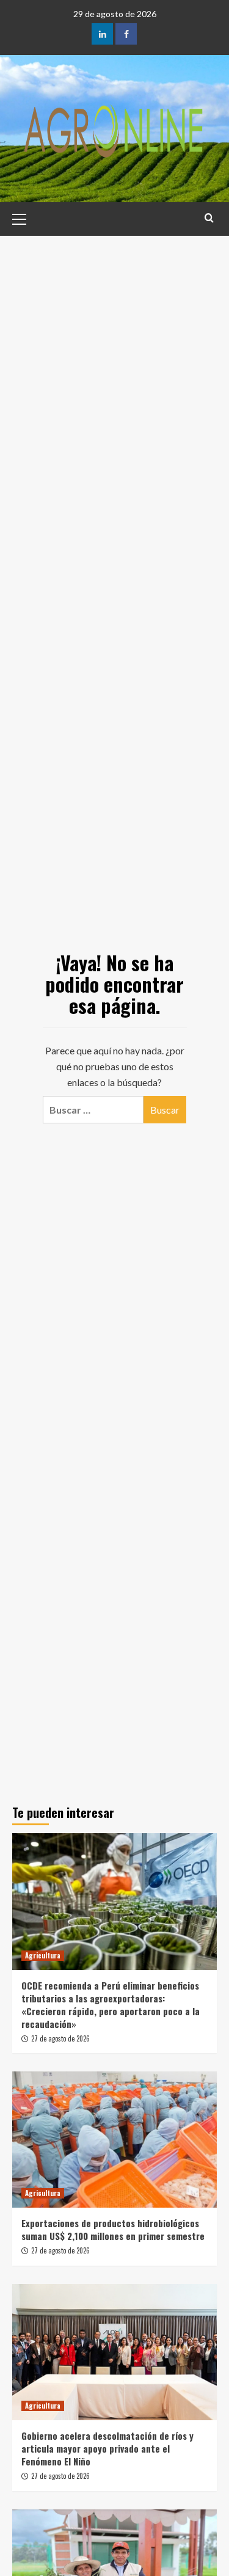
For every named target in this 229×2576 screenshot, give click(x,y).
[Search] (209, 218)
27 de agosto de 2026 (60, 2038)
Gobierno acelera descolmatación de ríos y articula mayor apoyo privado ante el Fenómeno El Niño (107, 2448)
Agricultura (43, 1955)
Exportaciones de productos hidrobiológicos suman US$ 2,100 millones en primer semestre (113, 2229)
